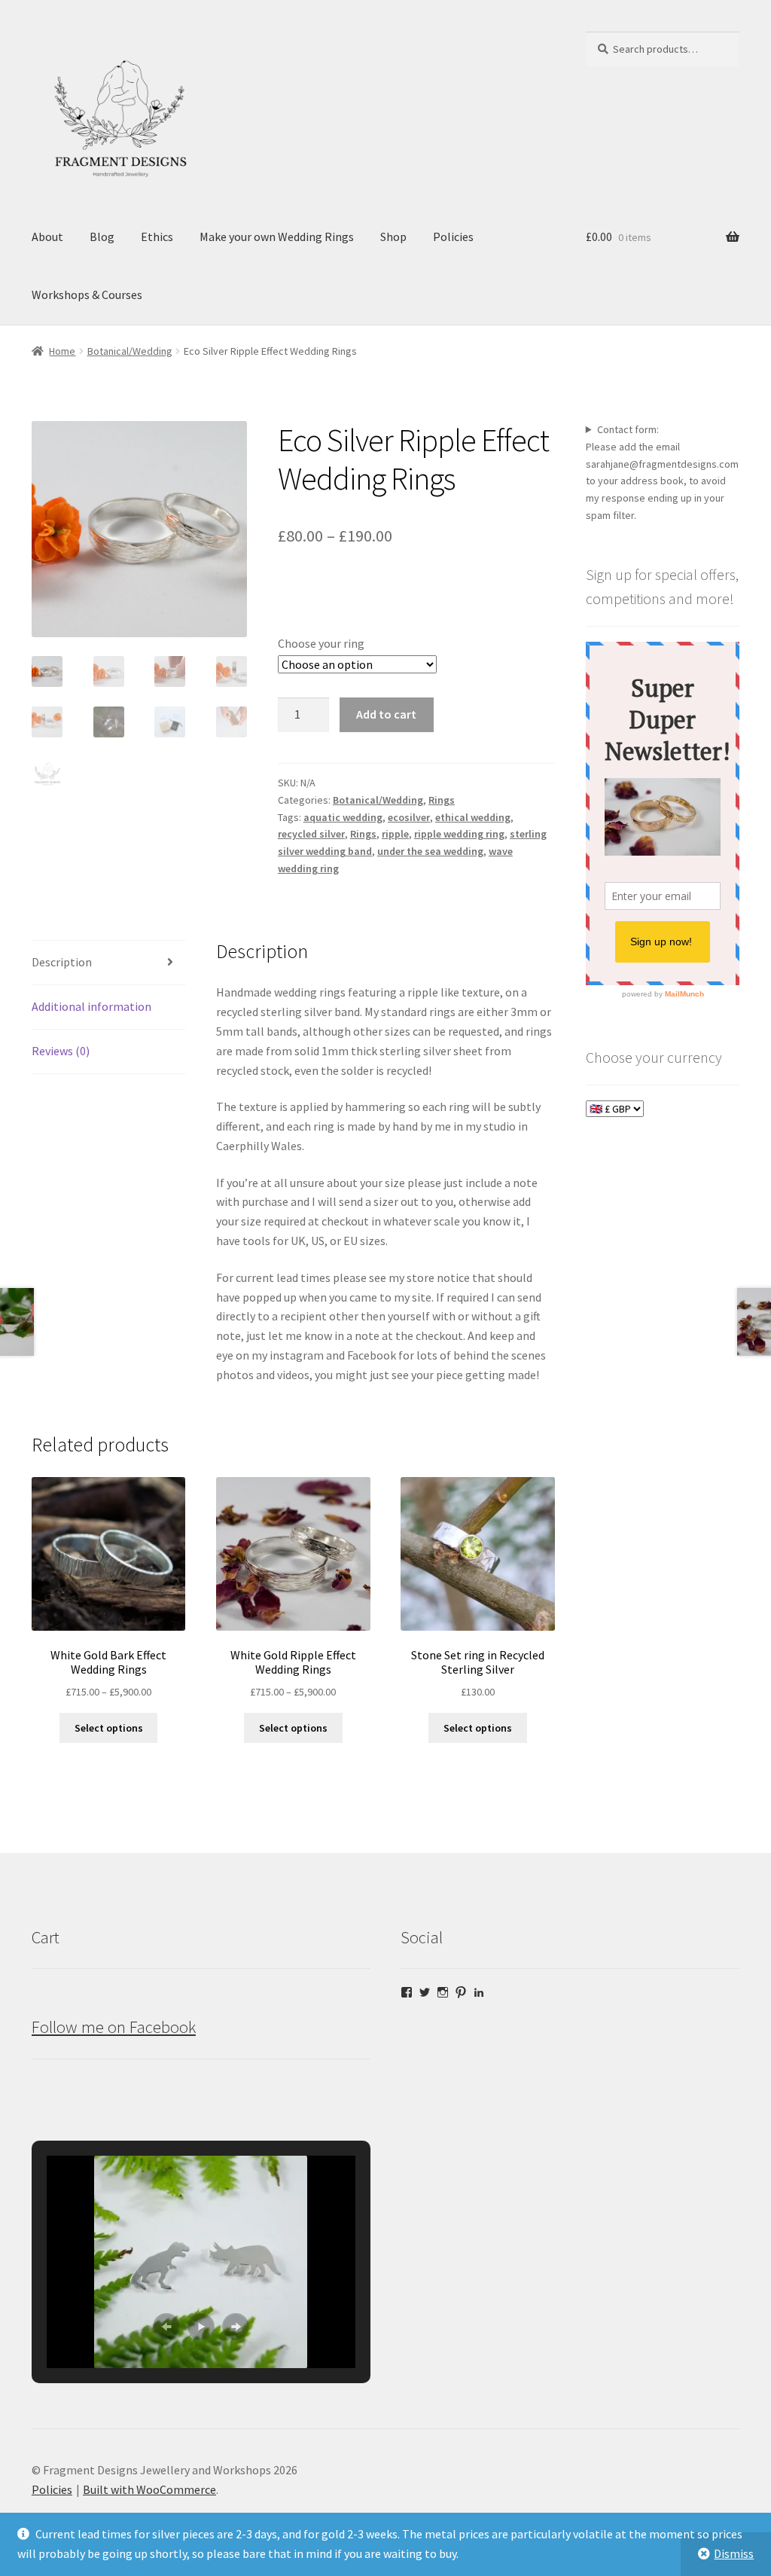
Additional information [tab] (91, 1006)
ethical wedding (473, 817)
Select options (109, 1728)
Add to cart (386, 714)
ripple (395, 834)
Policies (453, 237)
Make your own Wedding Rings (277, 237)
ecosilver (409, 817)
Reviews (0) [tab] (61, 1051)
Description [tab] (62, 962)
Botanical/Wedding (130, 351)
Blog (102, 237)
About (47, 237)
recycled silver (311, 834)
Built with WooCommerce (149, 2489)
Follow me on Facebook (114, 2027)
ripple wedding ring (459, 834)
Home (62, 351)
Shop (393, 237)
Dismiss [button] (734, 2553)
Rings (442, 800)
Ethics (157, 237)
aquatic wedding (343, 817)
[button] (166, 2327)
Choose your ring (321, 643)
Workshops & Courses (87, 295)
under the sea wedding (430, 851)
